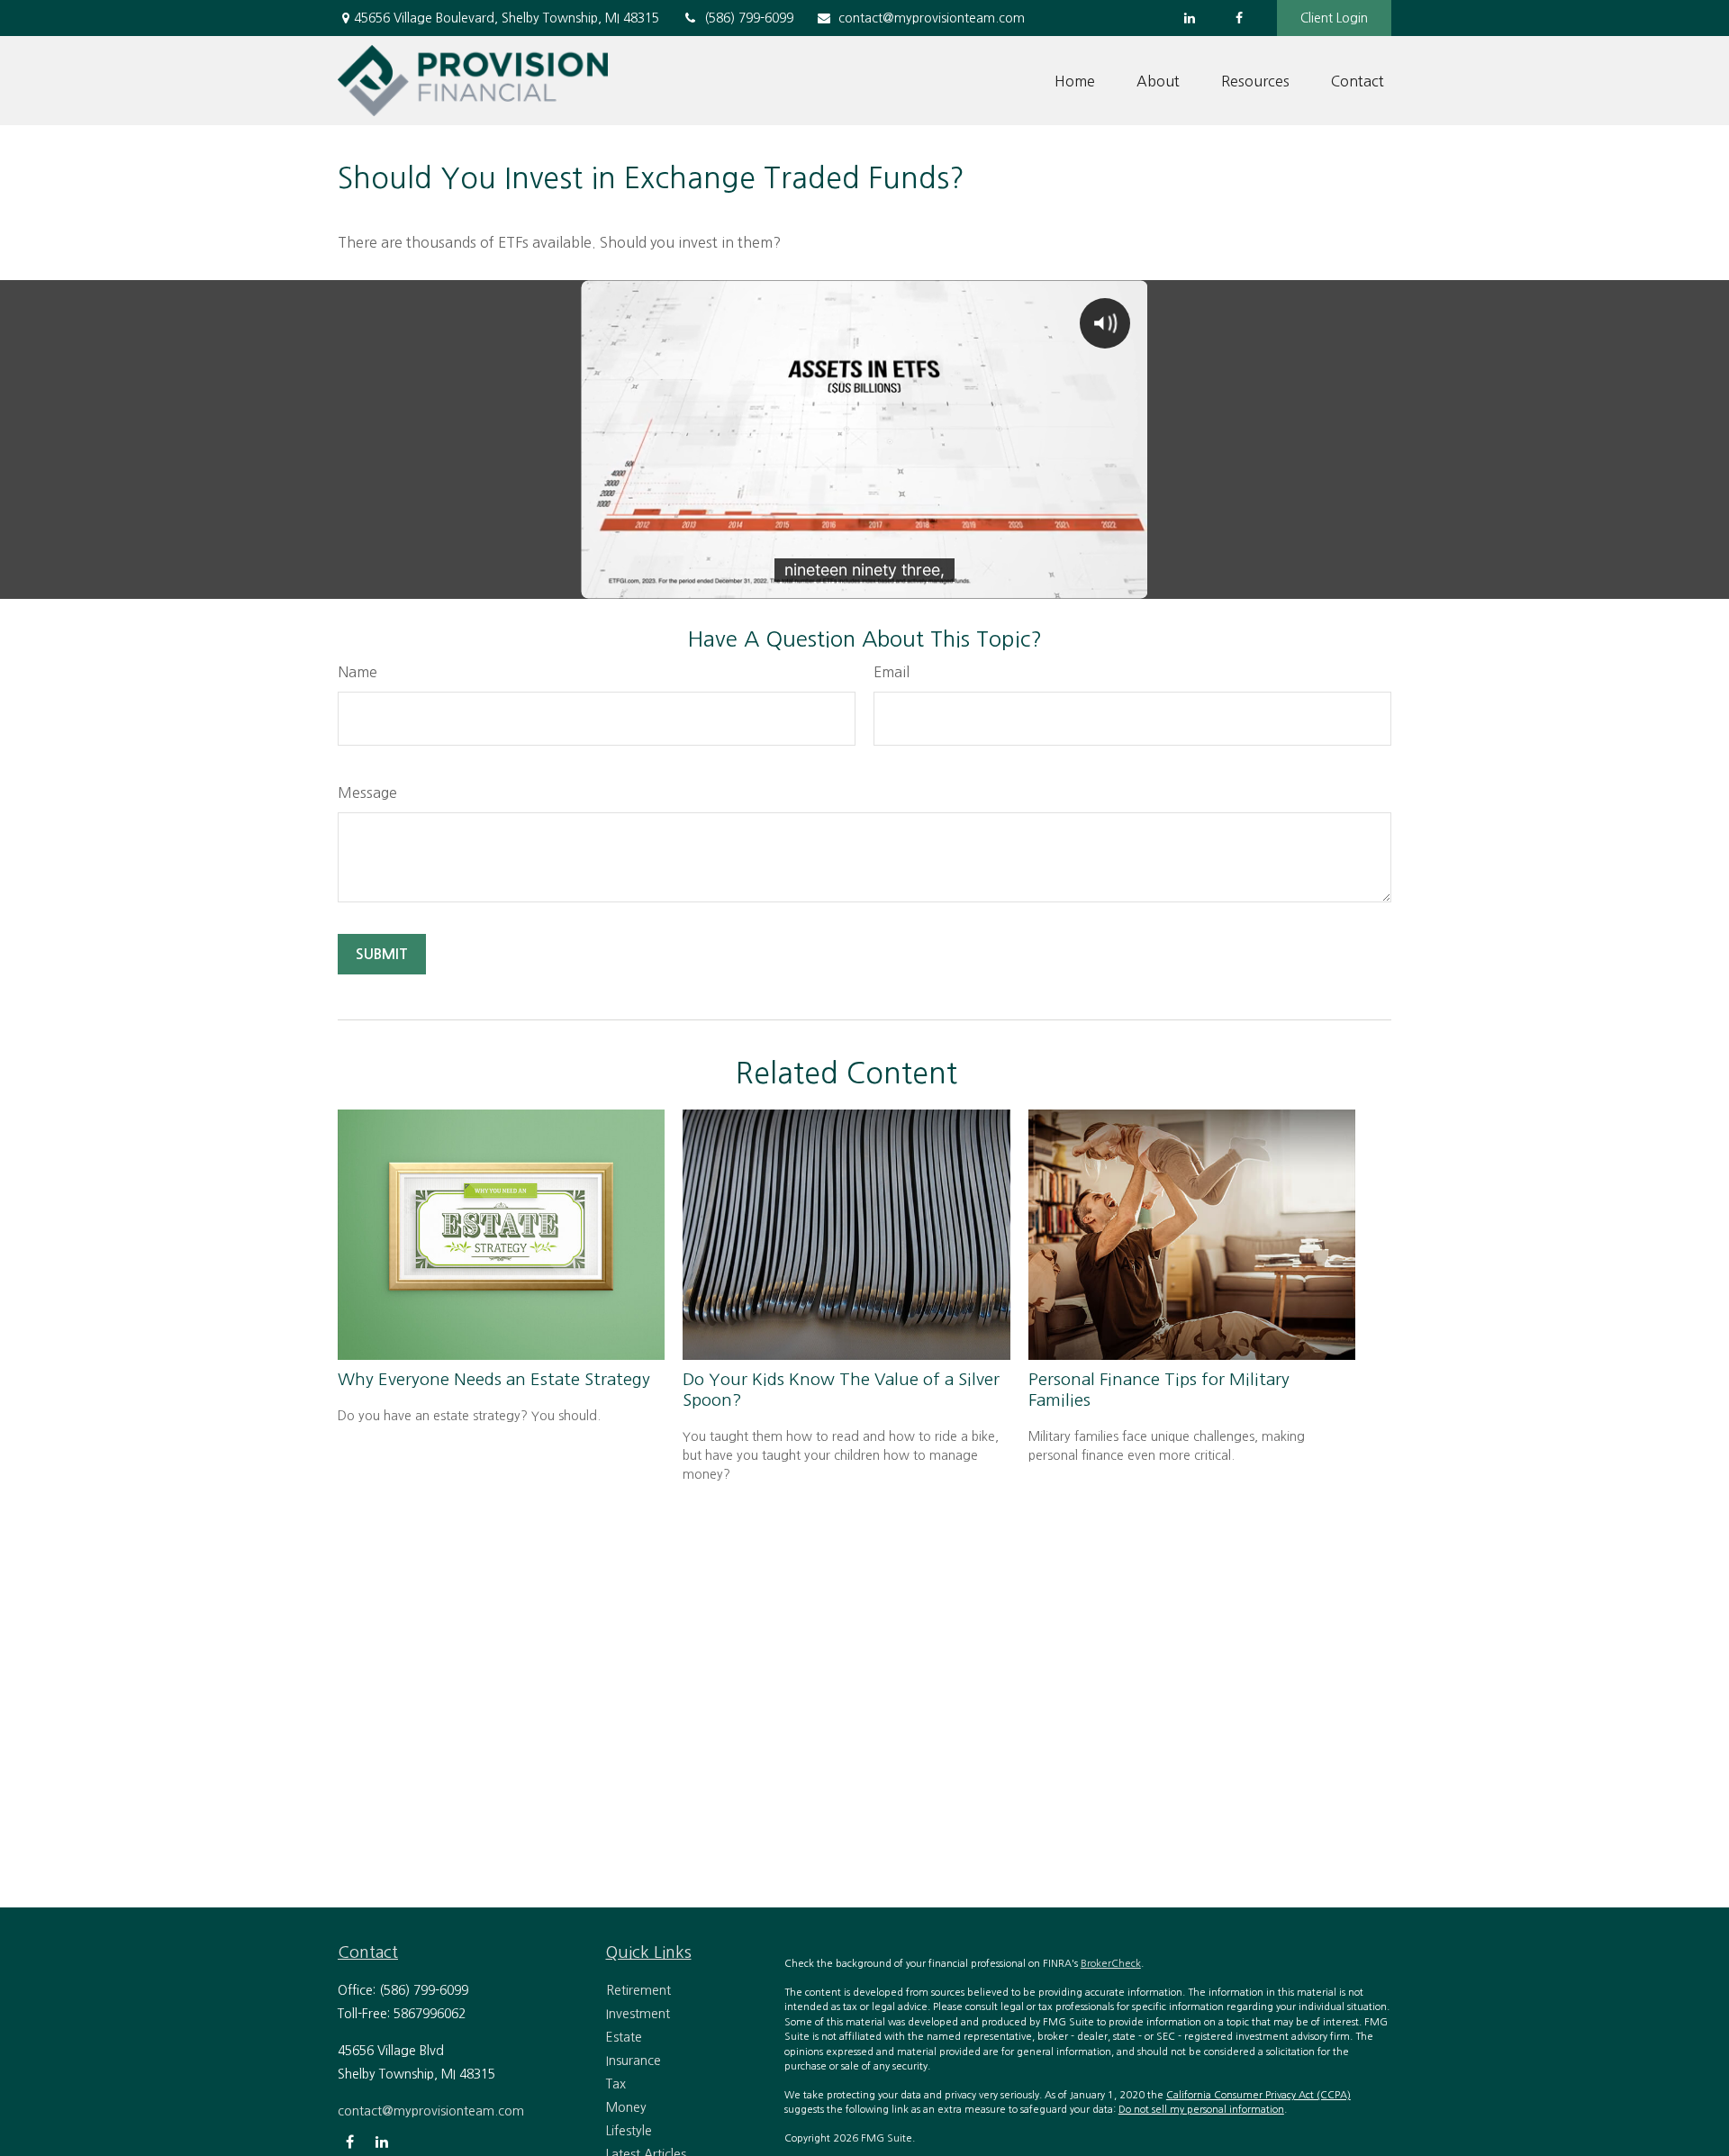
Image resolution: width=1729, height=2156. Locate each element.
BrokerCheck (1111, 1964)
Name (358, 672)
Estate (624, 2037)
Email (892, 672)
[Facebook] (1239, 18)
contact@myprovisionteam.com (932, 18)
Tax (616, 2084)
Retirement (638, 1990)
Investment (638, 2014)
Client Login (1334, 18)
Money (626, 2107)
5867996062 (430, 2014)
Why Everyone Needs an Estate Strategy (494, 1379)
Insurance (634, 2061)
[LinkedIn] (1189, 18)
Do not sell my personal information (1201, 2110)
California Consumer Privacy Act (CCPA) (1258, 2095)
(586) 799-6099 (749, 18)
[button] (1075, 81)
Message (367, 793)
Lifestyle (629, 2131)
